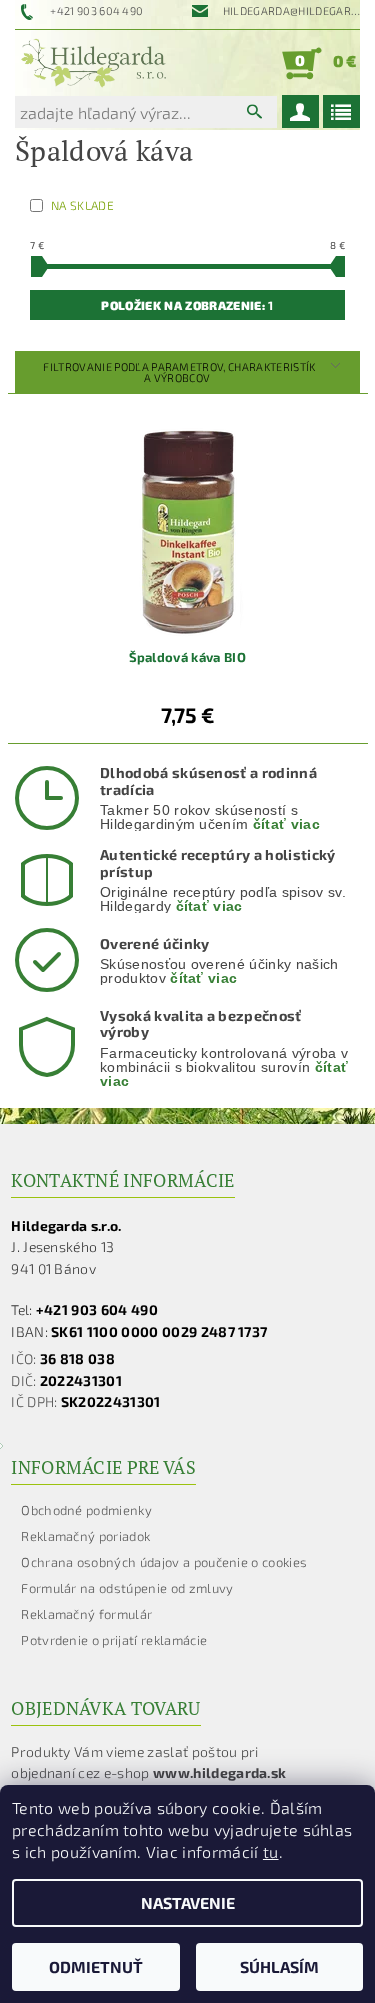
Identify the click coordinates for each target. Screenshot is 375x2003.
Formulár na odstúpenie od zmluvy (127, 1588)
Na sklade (82, 205)
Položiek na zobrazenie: (187, 305)
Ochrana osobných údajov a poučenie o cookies (164, 1562)
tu (271, 1851)
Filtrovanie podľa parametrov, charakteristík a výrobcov (179, 372)
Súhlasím (279, 1966)
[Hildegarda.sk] (93, 63)
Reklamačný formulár (86, 1614)
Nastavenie (188, 1902)
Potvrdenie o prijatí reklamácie (114, 1640)
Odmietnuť (96, 1966)
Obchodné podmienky (86, 1510)
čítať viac (286, 824)
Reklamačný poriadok (85, 1536)
